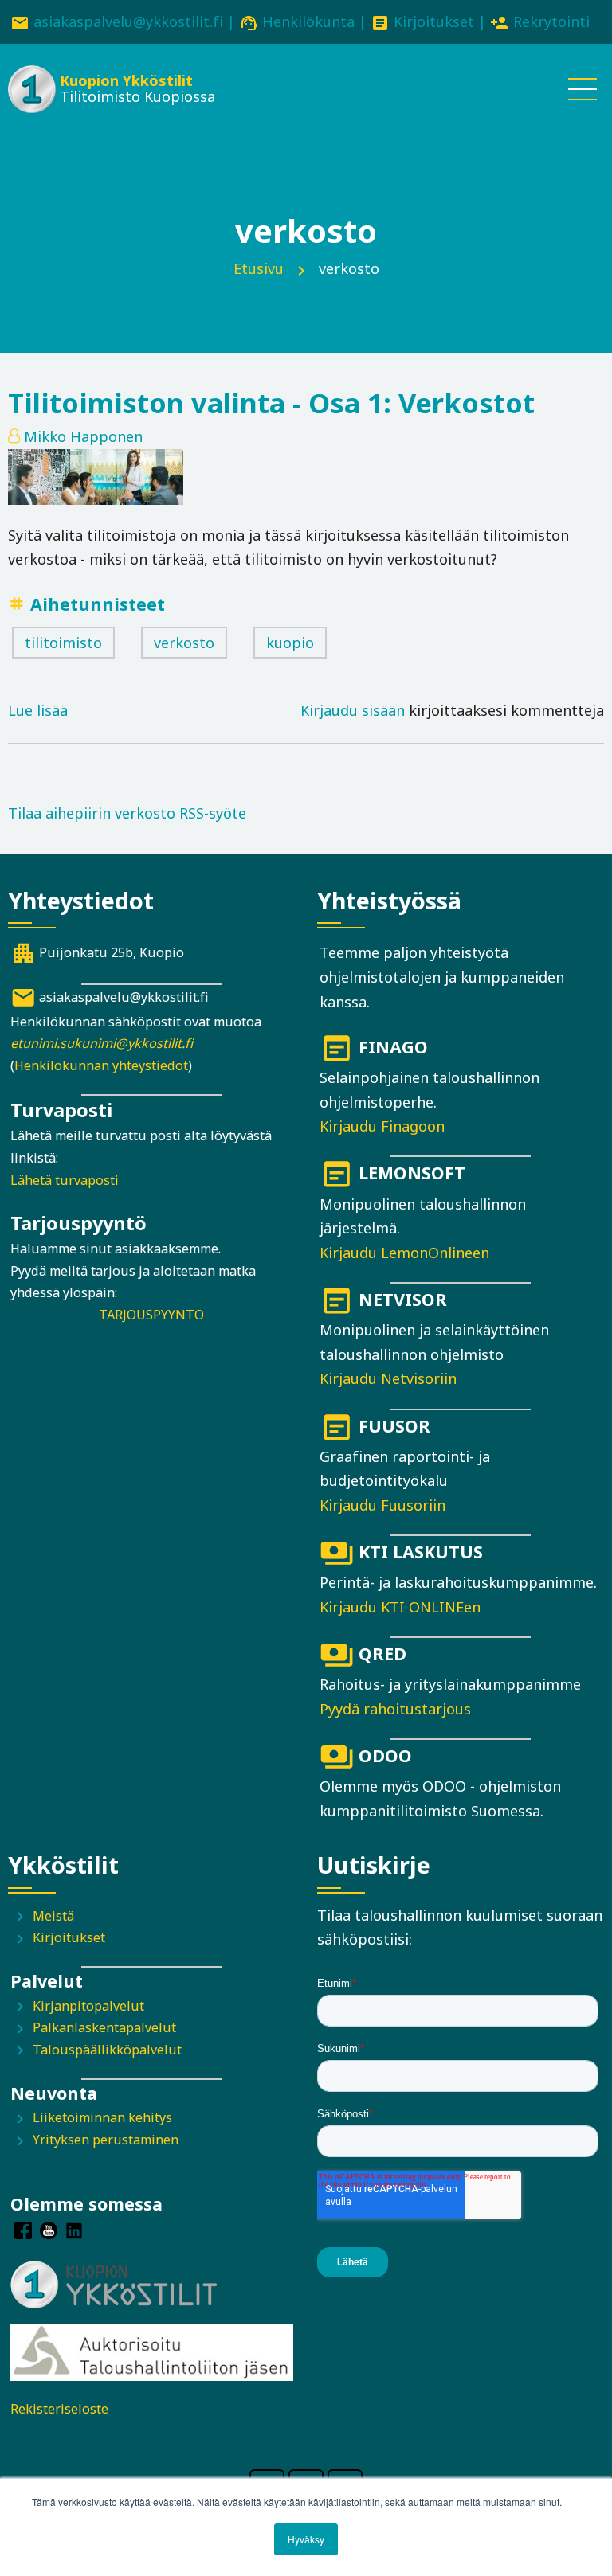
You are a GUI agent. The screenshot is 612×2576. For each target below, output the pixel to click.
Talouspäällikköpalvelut (107, 2050)
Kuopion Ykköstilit (126, 80)
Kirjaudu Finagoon (382, 1126)
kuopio (290, 643)
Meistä (53, 1916)
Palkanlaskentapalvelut (104, 2027)
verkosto (184, 643)
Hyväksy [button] (306, 2539)
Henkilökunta (308, 21)
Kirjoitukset (434, 21)
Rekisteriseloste (59, 2409)
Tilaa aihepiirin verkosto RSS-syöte (127, 813)
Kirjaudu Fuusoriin (382, 1505)
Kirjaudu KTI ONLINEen (400, 1607)
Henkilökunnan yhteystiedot (101, 1065)
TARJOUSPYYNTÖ (151, 1315)
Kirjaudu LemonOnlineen (404, 1253)
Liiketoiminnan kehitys (102, 2117)
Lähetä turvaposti (65, 1180)
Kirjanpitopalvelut (88, 2006)
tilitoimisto (63, 643)
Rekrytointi (551, 21)
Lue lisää (38, 712)
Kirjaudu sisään (353, 710)
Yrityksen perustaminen (106, 2140)
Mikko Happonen (83, 436)
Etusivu (259, 268)
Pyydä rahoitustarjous (395, 1709)
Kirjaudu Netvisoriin (388, 1378)
